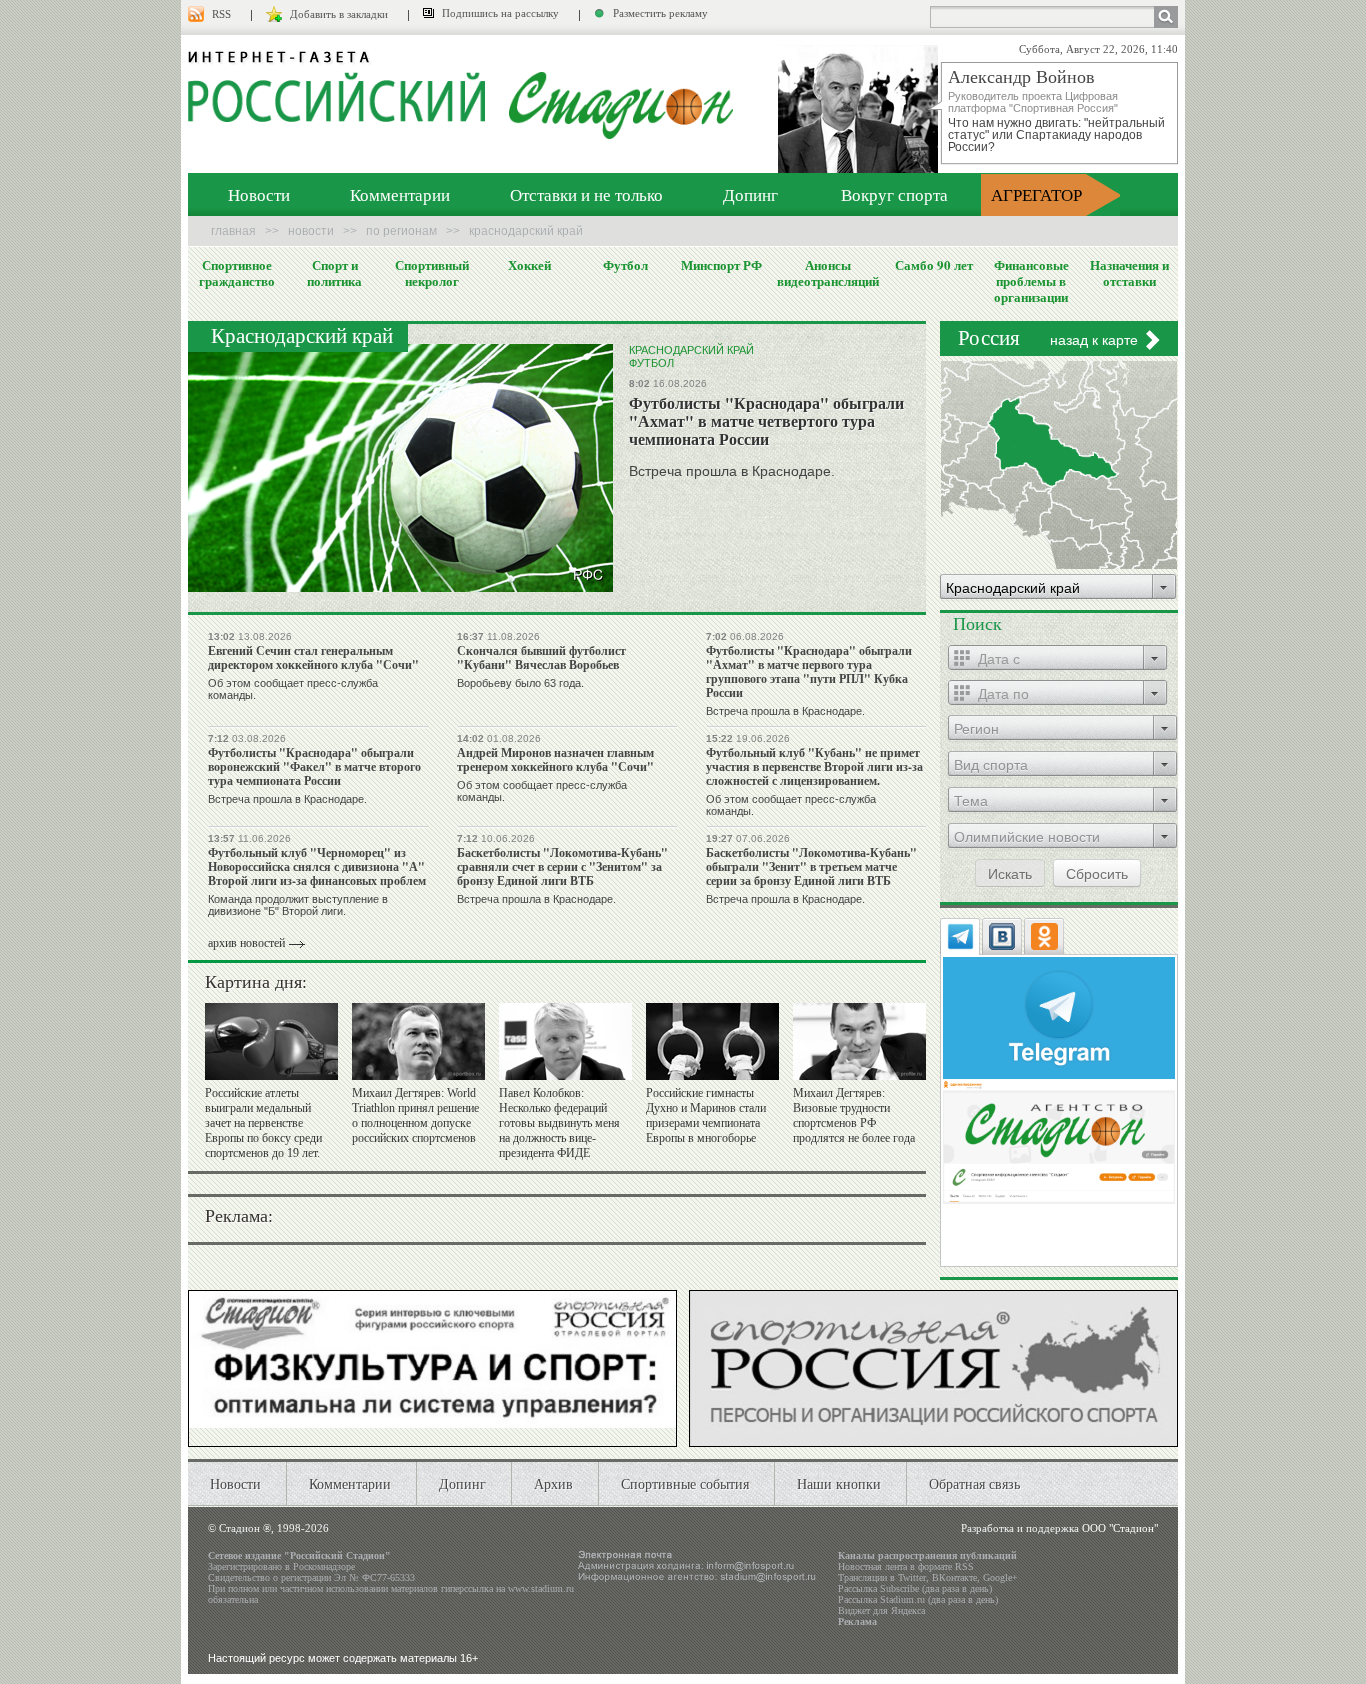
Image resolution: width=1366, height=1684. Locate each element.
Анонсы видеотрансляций (828, 273)
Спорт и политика (334, 273)
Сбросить (1097, 873)
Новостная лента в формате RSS (906, 1566)
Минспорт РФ (721, 265)
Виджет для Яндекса (881, 1610)
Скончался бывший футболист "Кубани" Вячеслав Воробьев (541, 657)
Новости (259, 194)
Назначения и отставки (1129, 273)
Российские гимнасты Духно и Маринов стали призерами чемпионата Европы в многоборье (706, 1115)
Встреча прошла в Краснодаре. (732, 471)
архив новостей (246, 943)
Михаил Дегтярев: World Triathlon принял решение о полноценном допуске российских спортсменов (415, 1115)
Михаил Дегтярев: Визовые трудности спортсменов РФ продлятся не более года (854, 1115)
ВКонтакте (954, 1577)
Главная (233, 231)
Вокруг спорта (894, 194)
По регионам (401, 231)
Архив (553, 1483)
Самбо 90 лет (934, 265)
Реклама (857, 1621)
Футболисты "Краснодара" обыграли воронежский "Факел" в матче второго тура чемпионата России (314, 766)
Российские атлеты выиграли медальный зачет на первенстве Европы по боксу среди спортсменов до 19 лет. (263, 1123)
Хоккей (529, 265)
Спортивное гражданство (237, 273)
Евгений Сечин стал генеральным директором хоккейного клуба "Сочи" (313, 657)
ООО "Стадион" (1120, 1528)
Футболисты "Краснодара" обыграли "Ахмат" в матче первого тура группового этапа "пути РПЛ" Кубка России (809, 671)
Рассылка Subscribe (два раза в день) (915, 1588)
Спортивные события (685, 1483)
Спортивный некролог (432, 273)
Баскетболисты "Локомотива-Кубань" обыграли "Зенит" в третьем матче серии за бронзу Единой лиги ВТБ (811, 866)
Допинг (750, 194)
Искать (1010, 873)
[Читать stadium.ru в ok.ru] (1059, 1140)
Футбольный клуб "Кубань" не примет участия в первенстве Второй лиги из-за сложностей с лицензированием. (814, 766)
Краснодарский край (691, 350)
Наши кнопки (839, 1483)
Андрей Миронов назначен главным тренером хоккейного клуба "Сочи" (555, 759)
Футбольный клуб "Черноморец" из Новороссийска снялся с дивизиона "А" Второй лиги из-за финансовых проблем (317, 866)
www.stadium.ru (541, 1588)
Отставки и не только (586, 194)
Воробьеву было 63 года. (520, 683)
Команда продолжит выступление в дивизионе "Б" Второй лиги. (298, 905)
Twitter (912, 1577)
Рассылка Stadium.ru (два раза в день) (918, 1599)
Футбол (625, 265)
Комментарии (400, 194)
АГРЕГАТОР (1036, 194)
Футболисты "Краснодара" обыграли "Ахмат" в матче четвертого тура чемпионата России (766, 420)
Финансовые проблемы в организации (1031, 281)
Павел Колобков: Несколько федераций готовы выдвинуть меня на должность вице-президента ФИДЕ (559, 1123)
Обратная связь (974, 1483)
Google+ (1000, 1577)
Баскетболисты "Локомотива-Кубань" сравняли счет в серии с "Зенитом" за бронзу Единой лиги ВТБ (562, 866)
